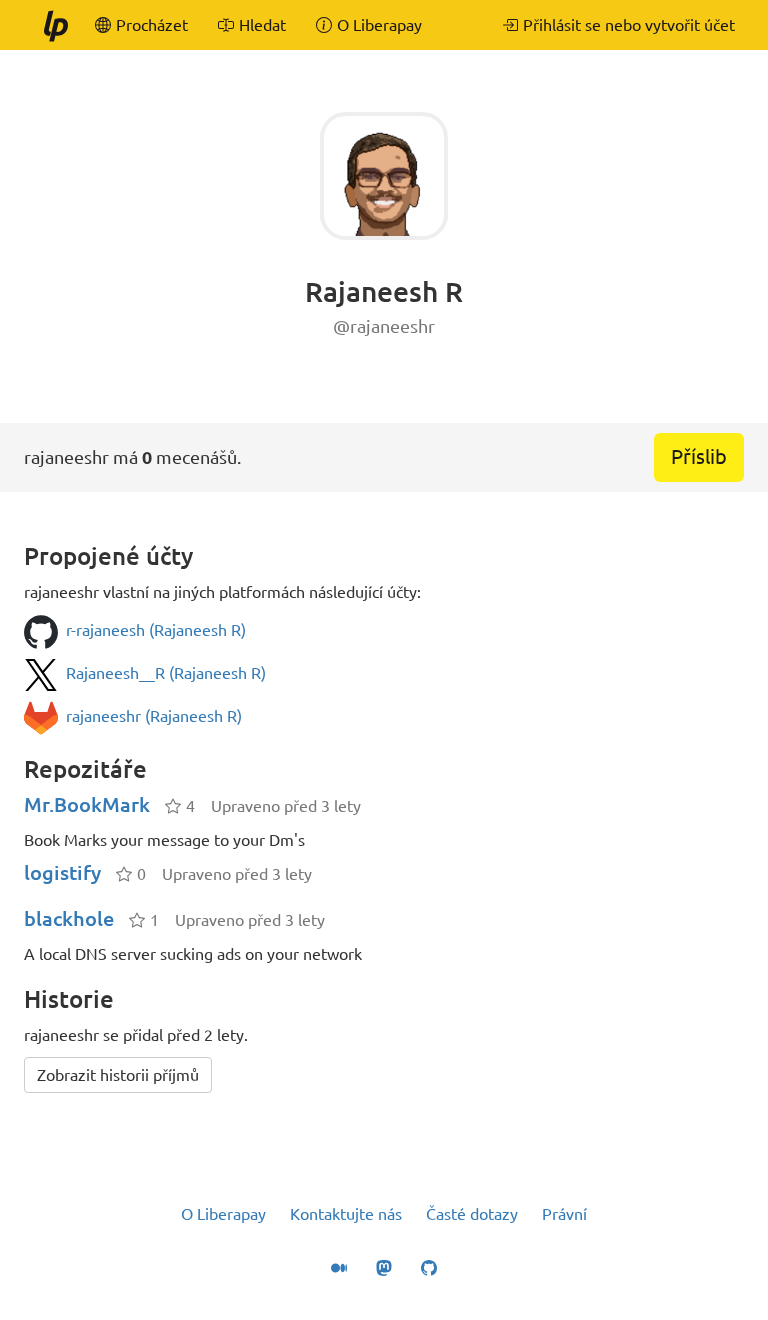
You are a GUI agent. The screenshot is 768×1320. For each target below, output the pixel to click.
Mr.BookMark (87, 804)
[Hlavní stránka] (55, 25)
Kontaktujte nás (346, 1214)
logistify (62, 872)
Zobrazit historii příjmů (118, 1075)
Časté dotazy (472, 1214)
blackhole (69, 918)
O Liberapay (223, 1214)
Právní (564, 1214)
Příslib (699, 456)
